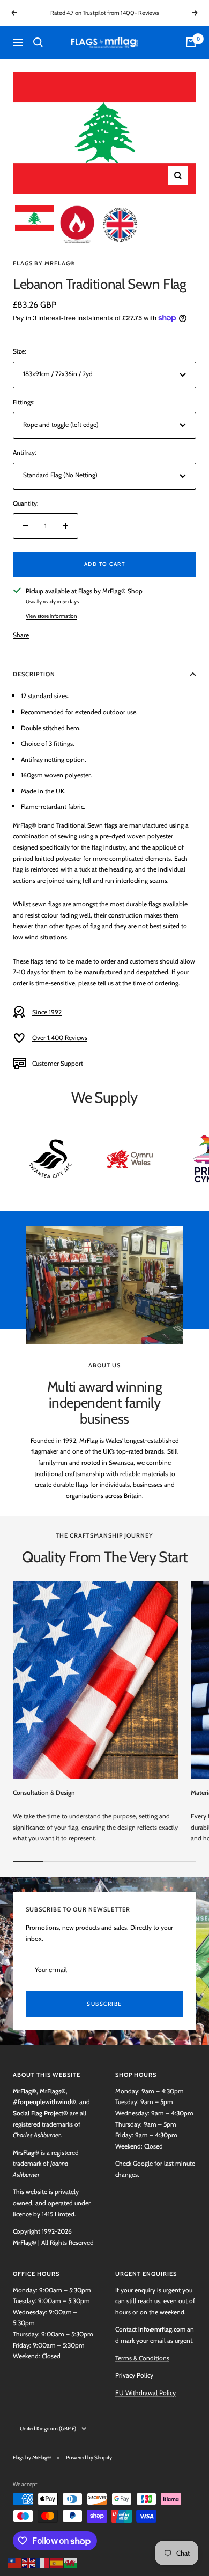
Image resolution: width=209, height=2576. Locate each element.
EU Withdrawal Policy (145, 2393)
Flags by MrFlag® (44, 263)
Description (34, 674)
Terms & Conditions (142, 2358)
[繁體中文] (15, 2562)
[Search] (38, 42)
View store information (51, 616)
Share (21, 635)
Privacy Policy (134, 2375)
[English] (29, 2562)
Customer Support (58, 1063)
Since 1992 (47, 1012)
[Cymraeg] (71, 2562)
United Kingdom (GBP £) (48, 2429)
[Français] (43, 2562)
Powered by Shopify (89, 2457)
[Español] (57, 2562)
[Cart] (191, 42)
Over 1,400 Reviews (60, 1038)
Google (143, 2163)
